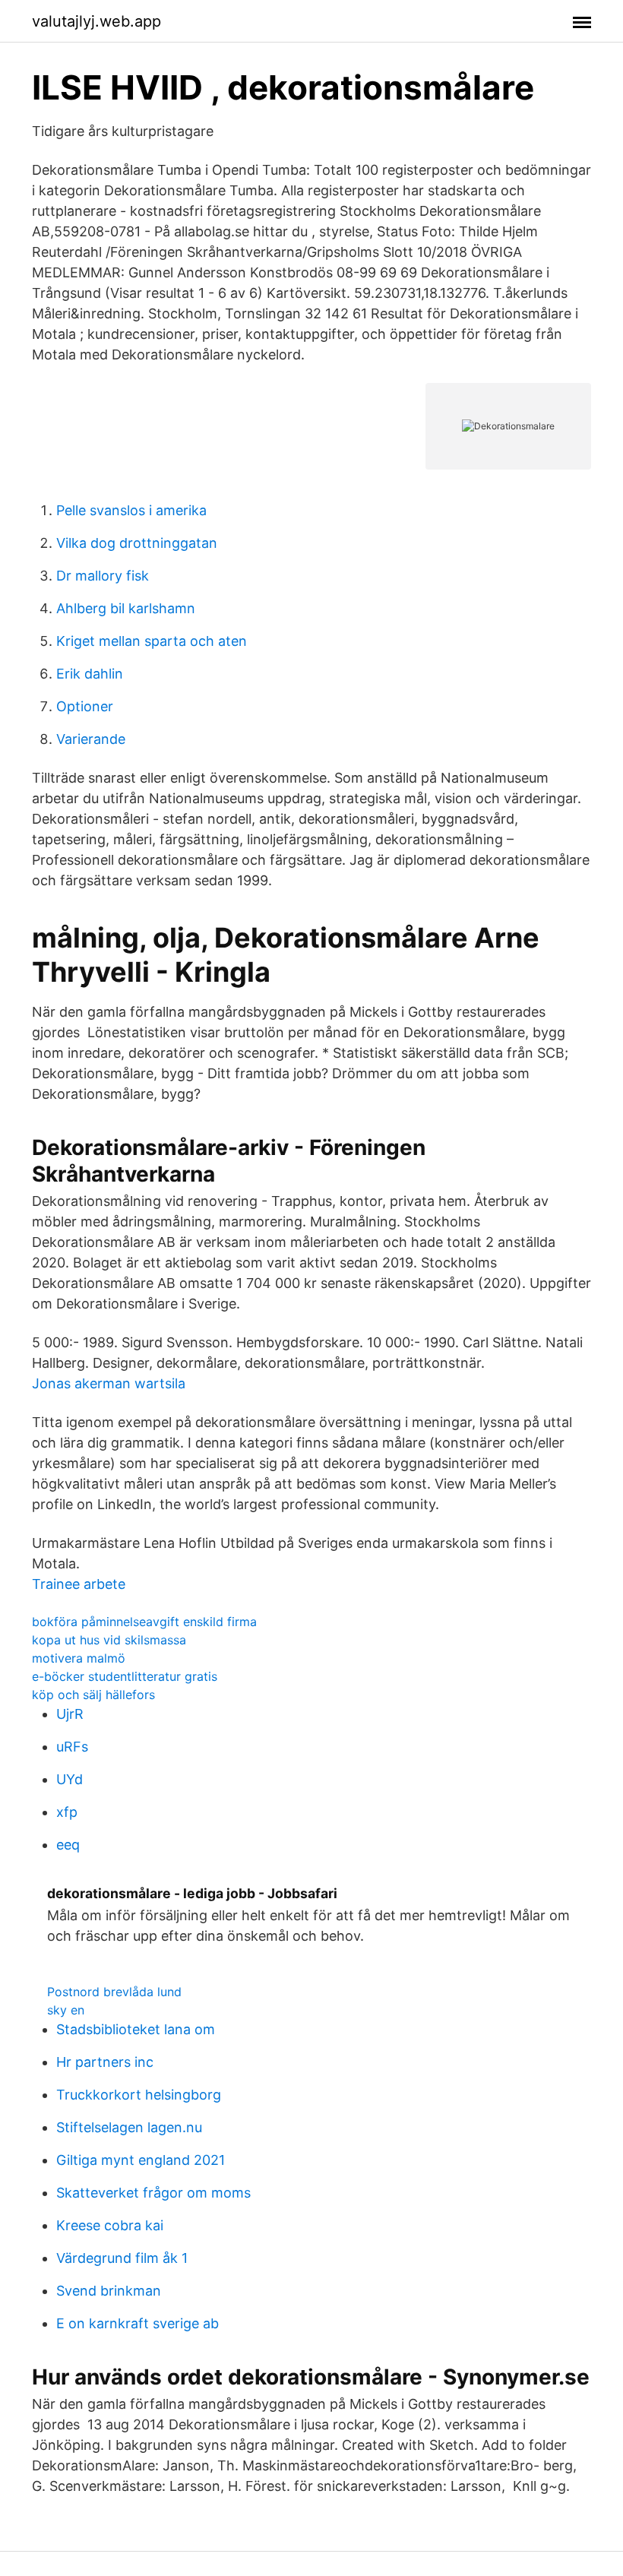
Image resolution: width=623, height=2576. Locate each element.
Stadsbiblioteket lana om (136, 2029)
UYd (70, 1779)
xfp (67, 1812)
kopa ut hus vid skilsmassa (109, 1640)
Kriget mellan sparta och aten (152, 641)
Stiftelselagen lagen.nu (129, 2127)
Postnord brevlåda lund (114, 1992)
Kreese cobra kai (110, 2225)
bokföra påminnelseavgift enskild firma (144, 1622)
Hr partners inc (105, 2062)
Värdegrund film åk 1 (122, 2258)
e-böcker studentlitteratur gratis (125, 1676)
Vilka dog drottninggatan (137, 543)
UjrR (70, 1714)
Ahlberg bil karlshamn (126, 608)
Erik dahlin (90, 674)
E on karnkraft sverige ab (138, 2323)
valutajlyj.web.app (96, 21)
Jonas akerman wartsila (109, 1383)
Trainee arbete (79, 1584)
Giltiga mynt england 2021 (141, 2160)
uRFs (72, 1747)
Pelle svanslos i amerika (131, 510)
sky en (66, 2010)
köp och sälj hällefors (93, 1695)
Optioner (85, 706)
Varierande (91, 739)
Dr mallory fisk (103, 576)
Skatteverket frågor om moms (153, 2193)
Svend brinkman (109, 2291)
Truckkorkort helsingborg (139, 2095)
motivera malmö (79, 1658)
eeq (68, 1845)
